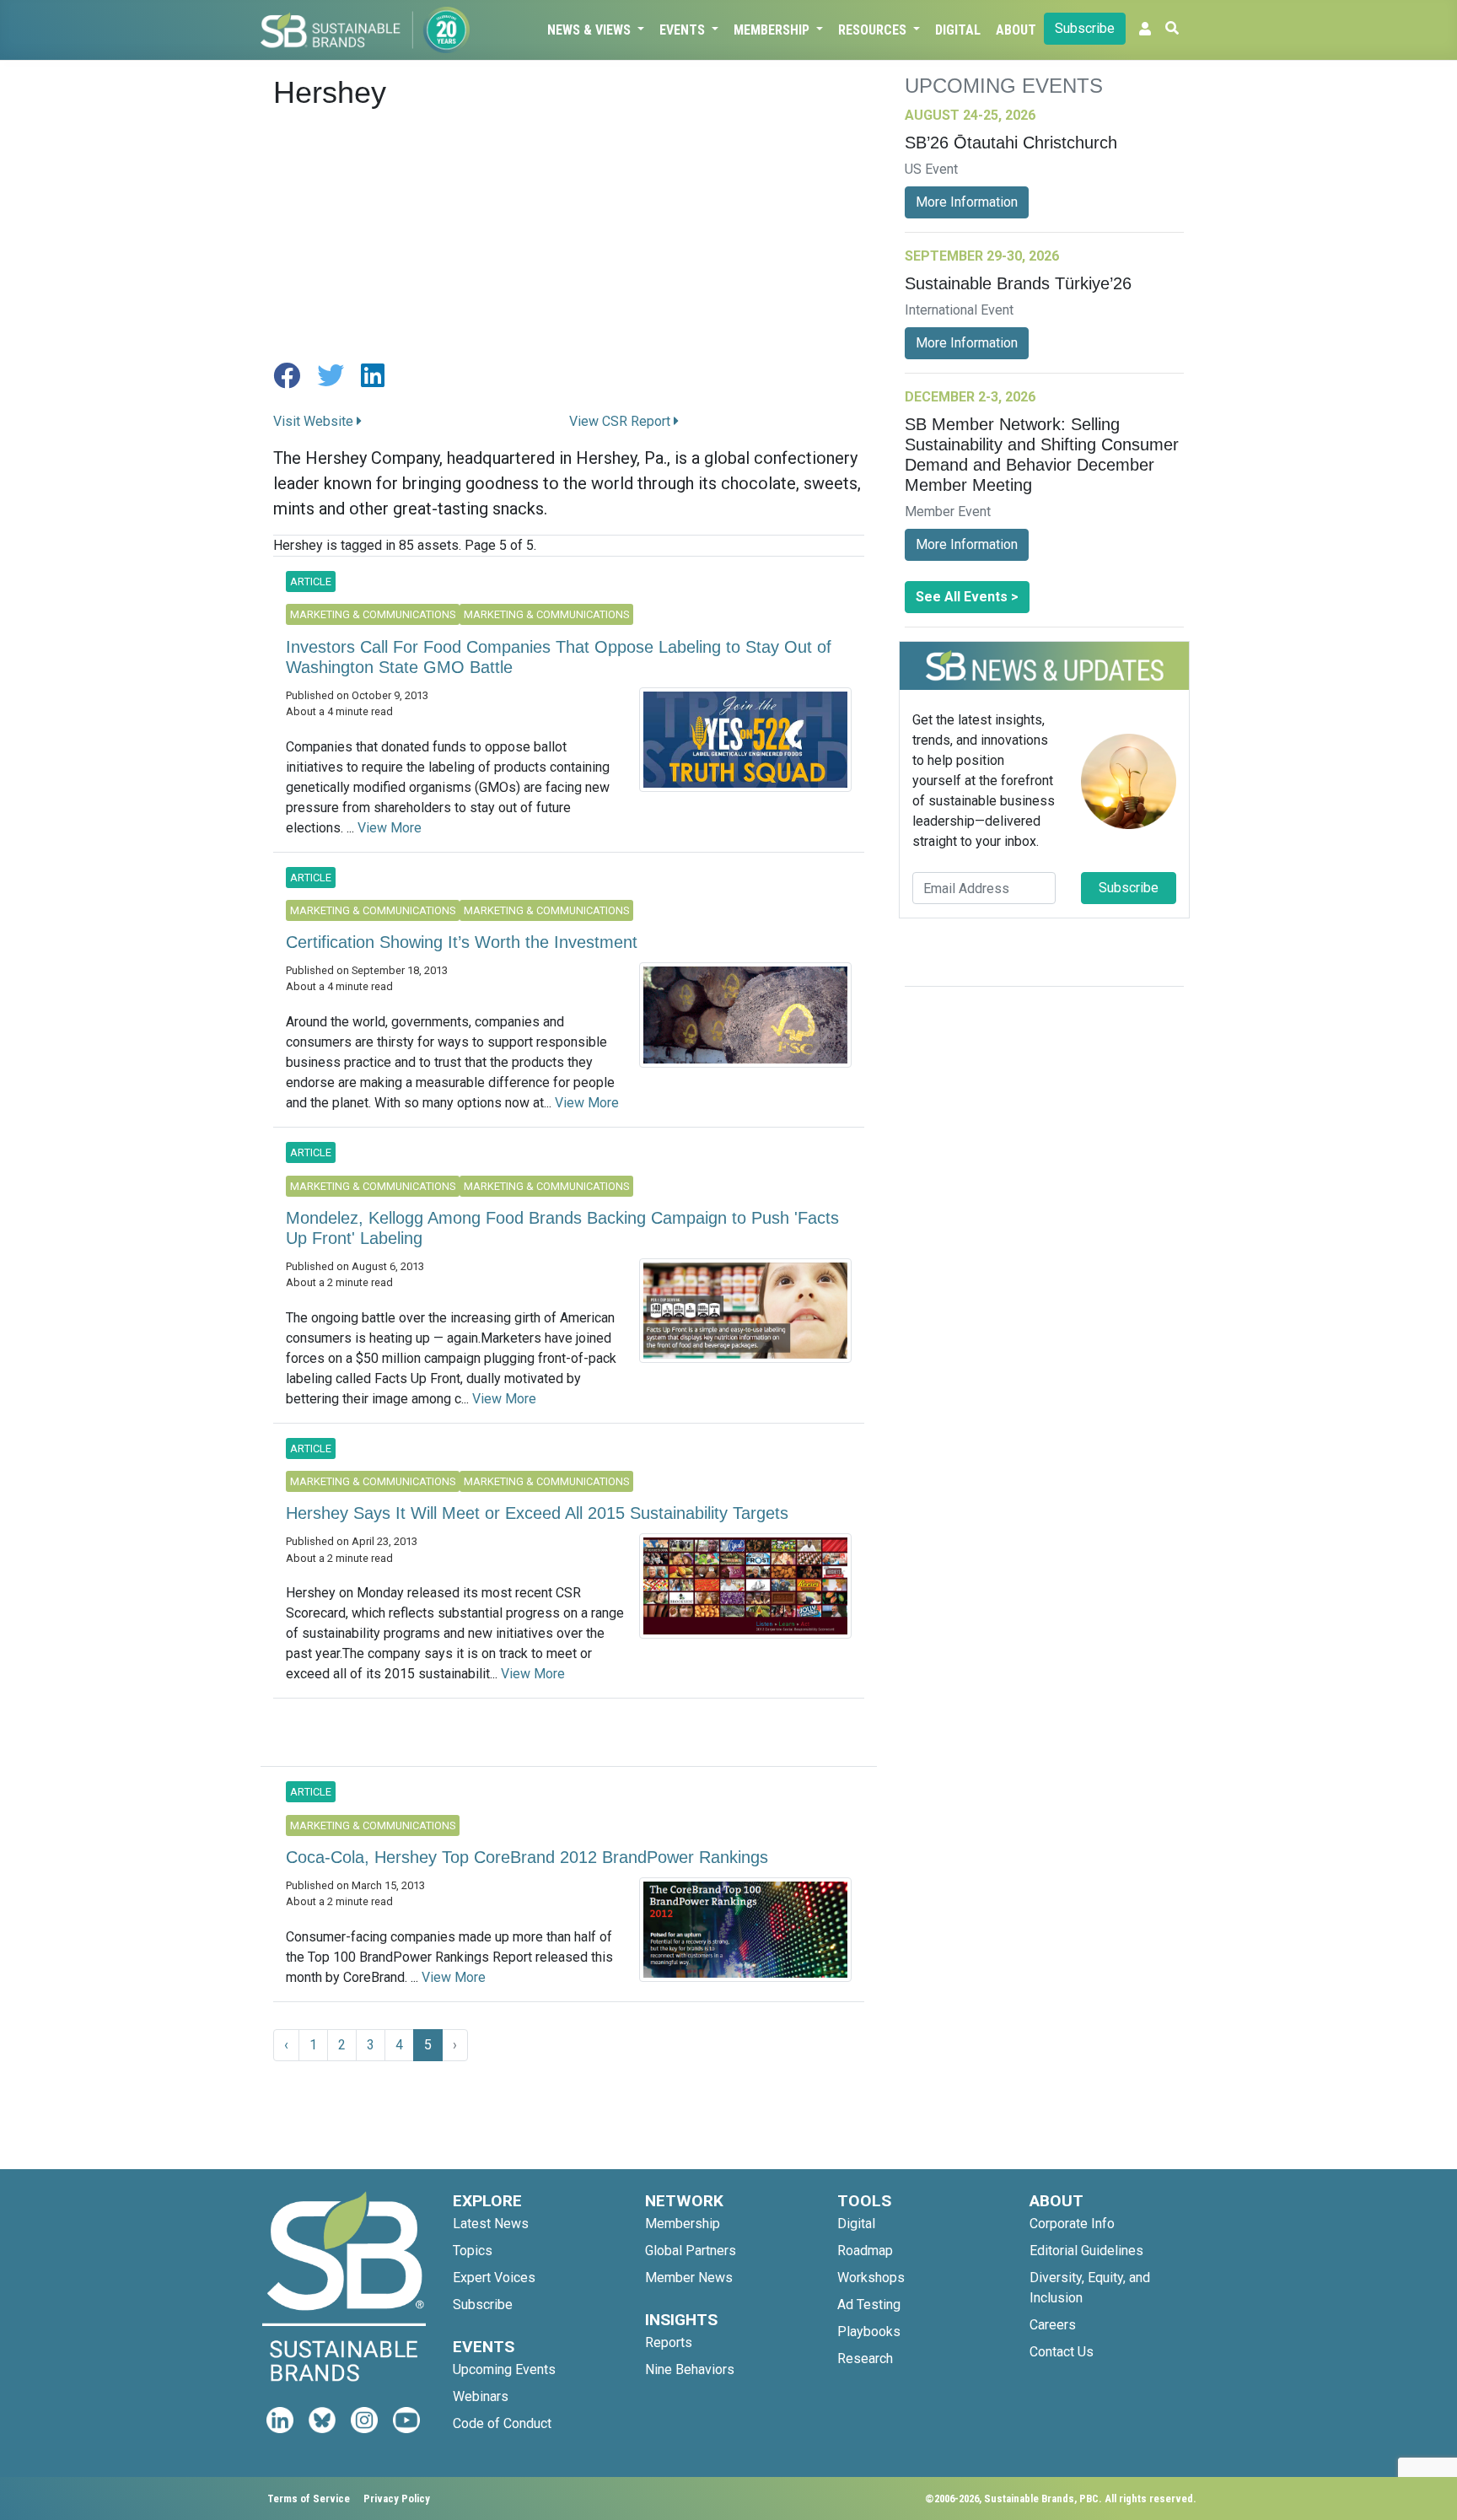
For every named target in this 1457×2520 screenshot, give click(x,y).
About (1016, 30)
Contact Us (1062, 2352)
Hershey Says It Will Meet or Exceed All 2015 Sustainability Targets (537, 1513)
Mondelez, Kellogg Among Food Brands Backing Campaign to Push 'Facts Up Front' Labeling (562, 1228)
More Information (967, 202)
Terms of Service (309, 2498)
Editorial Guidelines (1086, 2251)
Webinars (481, 2396)
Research (865, 2358)
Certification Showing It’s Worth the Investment (462, 942)
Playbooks (869, 2332)
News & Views (591, 30)
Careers (1053, 2325)
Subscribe (1085, 28)
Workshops (871, 2278)
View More (390, 828)
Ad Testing (869, 2305)
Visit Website (315, 421)
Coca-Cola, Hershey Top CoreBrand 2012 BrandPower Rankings (527, 1857)
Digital (958, 30)
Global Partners (691, 2251)
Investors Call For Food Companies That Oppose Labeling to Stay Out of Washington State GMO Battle (559, 657)
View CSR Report (621, 421)
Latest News (491, 2224)
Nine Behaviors (690, 2369)
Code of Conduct (502, 2423)
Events (684, 30)
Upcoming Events (504, 2369)
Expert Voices (494, 2278)
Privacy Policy (397, 2498)
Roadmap (865, 2251)
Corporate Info (1072, 2224)
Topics (473, 2251)
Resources (874, 30)
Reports (669, 2342)
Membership (773, 30)
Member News (689, 2278)
